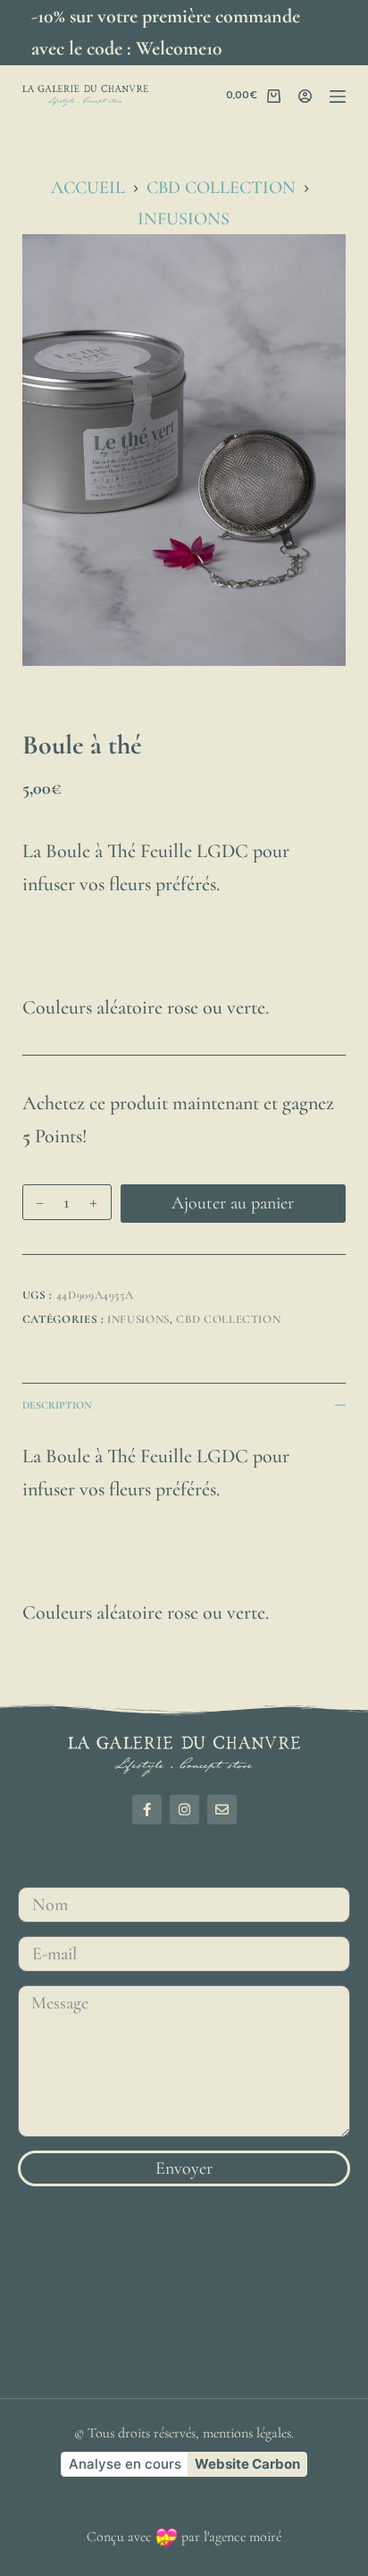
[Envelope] (222, 1810)
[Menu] (338, 97)
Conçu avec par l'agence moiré (184, 2537)
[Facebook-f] (147, 1810)
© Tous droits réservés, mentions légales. (184, 2433)
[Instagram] (184, 1810)
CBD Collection (228, 1319)
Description (57, 1405)
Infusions (138, 1319)
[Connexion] (305, 96)
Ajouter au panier (233, 1203)
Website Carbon (247, 2464)
